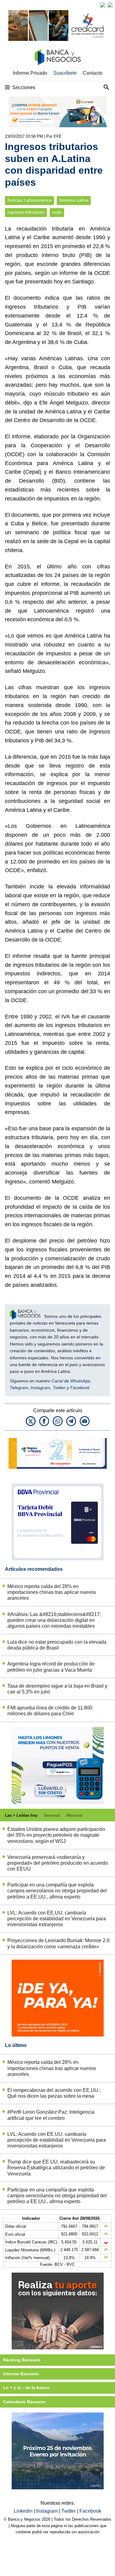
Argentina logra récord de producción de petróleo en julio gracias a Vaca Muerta (51, 1667)
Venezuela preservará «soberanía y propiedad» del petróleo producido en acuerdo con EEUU (58, 1863)
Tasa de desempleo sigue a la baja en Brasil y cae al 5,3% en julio (57, 1689)
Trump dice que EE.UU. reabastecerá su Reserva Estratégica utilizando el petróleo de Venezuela (56, 2168)
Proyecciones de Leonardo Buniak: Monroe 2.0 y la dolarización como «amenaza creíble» (58, 1943)
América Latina (74, 200)
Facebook (80, 1388)
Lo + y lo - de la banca (26, 2388)
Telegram (19, 1388)
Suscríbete (65, 73)
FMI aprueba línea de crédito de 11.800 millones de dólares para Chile (50, 1711)
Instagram (40, 1388)
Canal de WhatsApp (71, 1381)
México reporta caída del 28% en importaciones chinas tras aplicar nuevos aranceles (52, 1592)
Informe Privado (30, 73)
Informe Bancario (21, 2374)
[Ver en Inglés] (103, 5)
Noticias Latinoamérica (29, 200)
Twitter (59, 1388)
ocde (57, 212)
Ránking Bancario (22, 2360)
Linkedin (24, 2511)
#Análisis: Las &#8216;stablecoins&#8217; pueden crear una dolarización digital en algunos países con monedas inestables (54, 1620)
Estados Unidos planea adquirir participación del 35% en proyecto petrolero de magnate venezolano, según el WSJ (56, 1835)
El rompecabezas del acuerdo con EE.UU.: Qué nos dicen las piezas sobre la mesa (54, 2093)
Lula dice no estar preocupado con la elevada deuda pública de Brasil (57, 1645)
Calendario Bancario (24, 2402)
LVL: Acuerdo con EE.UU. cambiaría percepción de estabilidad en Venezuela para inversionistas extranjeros (57, 1919)
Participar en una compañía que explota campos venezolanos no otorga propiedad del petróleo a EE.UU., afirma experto (57, 1891)
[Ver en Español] (110, 5)
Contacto (93, 73)
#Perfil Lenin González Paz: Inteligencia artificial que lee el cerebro (51, 2115)
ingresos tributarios (26, 212)
